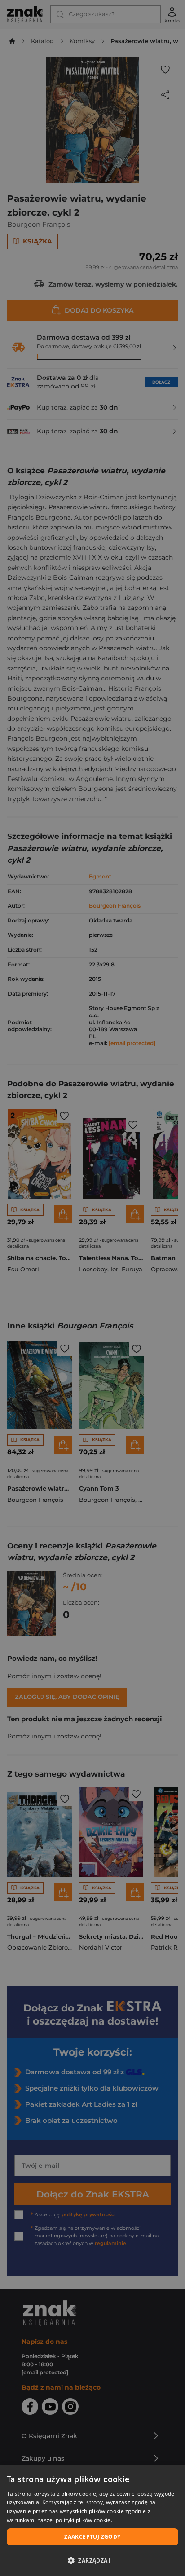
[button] (92, 2560)
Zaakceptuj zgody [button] (92, 2537)
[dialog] (92, 2521)
